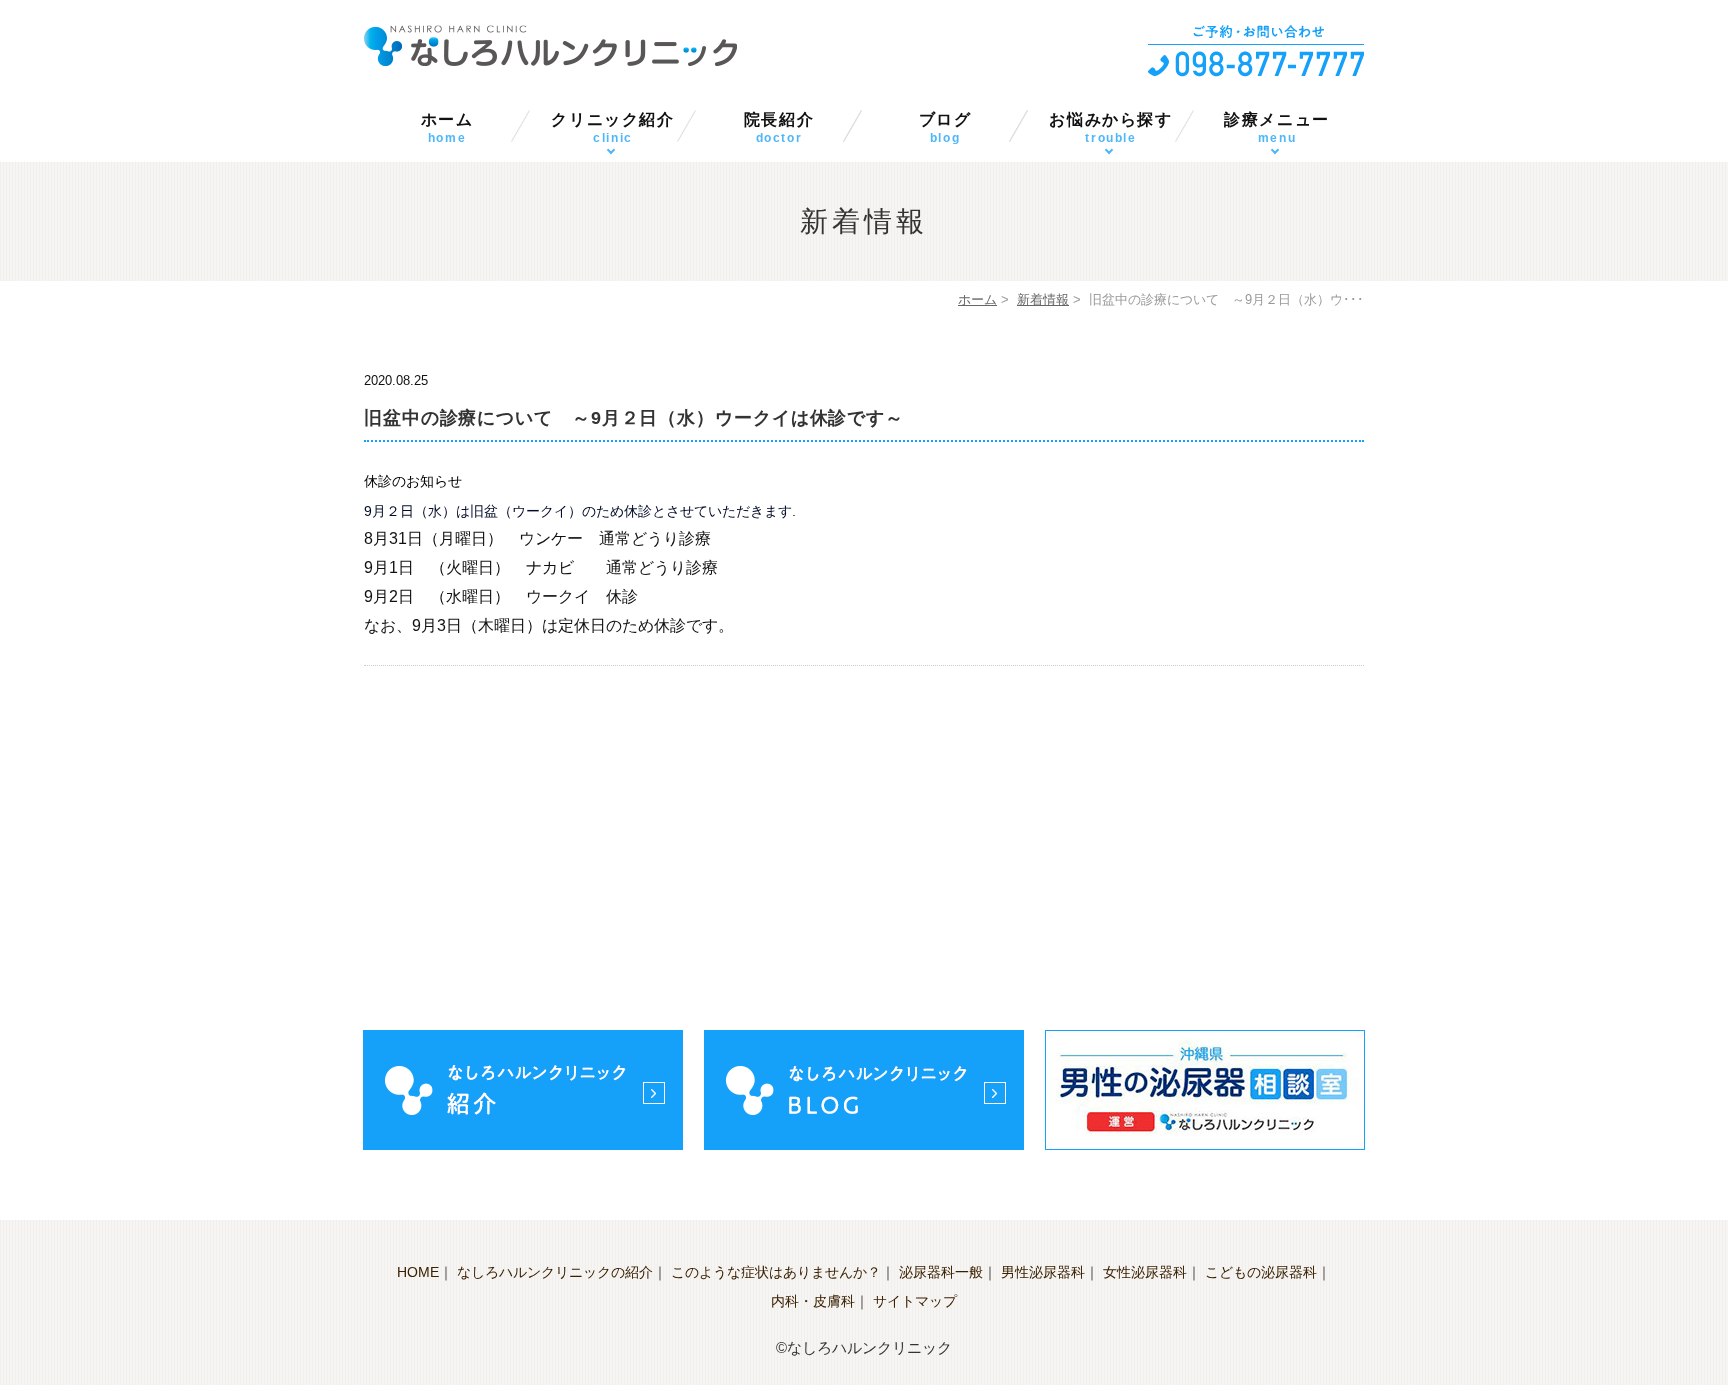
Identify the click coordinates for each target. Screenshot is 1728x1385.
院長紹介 (779, 128)
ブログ (945, 128)
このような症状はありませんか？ (776, 1272)
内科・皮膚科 (813, 1301)
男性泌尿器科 (1043, 1272)
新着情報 (1043, 299)
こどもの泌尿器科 (1261, 1272)
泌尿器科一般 (941, 1272)
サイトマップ (915, 1301)
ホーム (447, 128)
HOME (418, 1272)
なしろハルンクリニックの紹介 (555, 1272)
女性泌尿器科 (1145, 1272)
